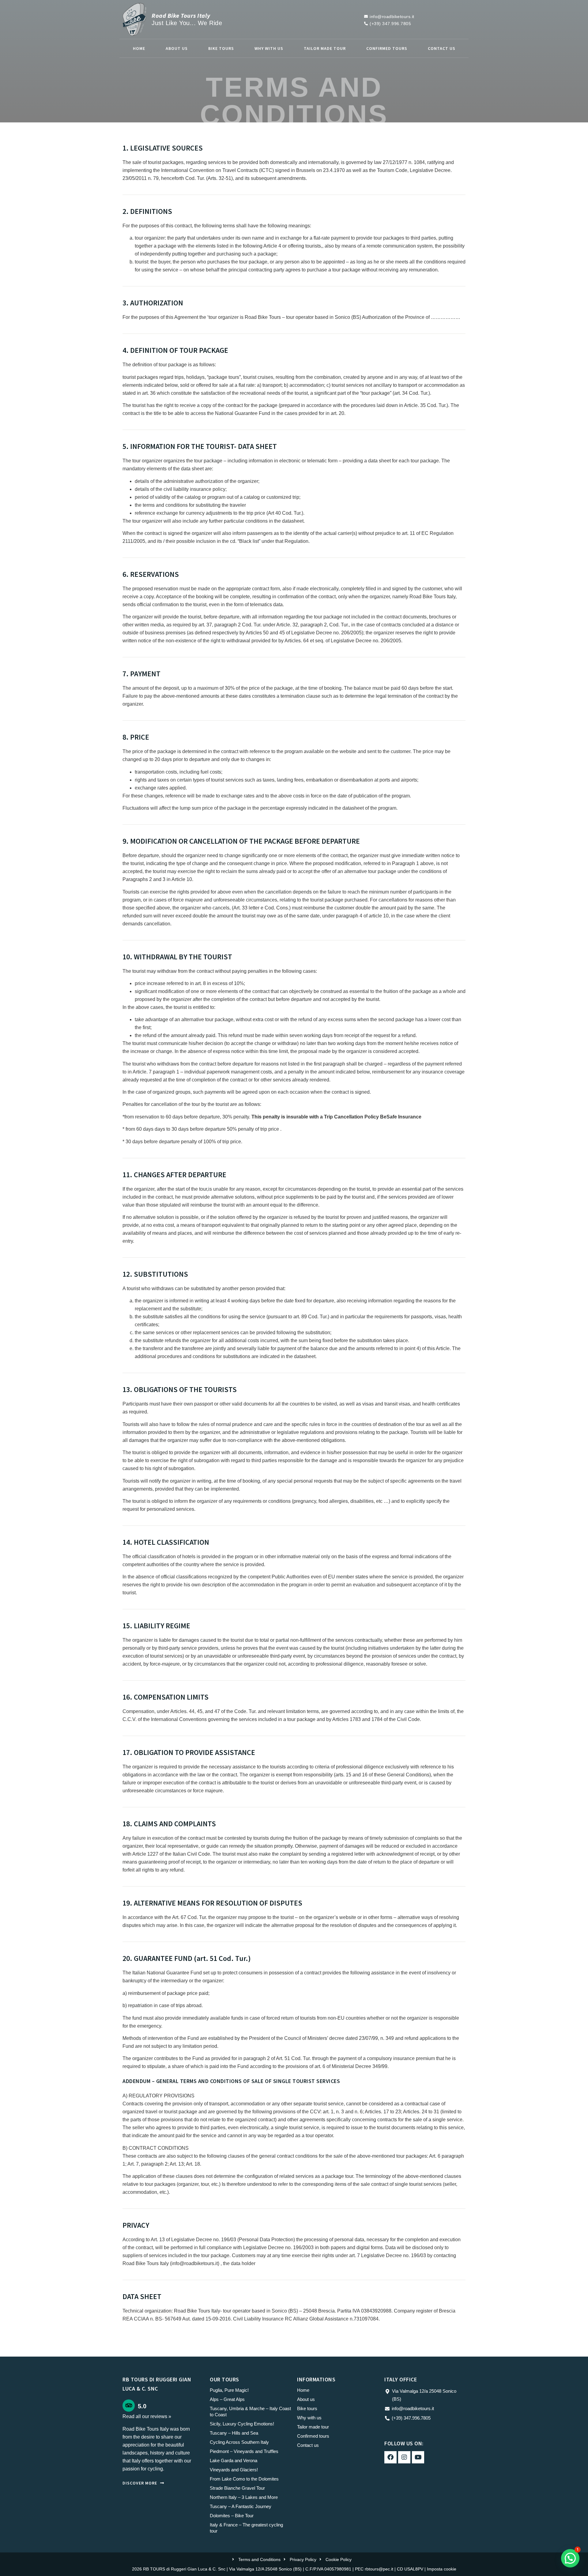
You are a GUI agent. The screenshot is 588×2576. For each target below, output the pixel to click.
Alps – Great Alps (227, 2399)
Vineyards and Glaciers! (234, 2470)
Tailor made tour (325, 48)
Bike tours (221, 48)
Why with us (269, 48)
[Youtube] (418, 2457)
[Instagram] (404, 2457)
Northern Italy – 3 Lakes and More (244, 2497)
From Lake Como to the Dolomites (244, 2479)
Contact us (442, 48)
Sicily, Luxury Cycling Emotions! (242, 2424)
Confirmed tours (387, 48)
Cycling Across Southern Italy (239, 2442)
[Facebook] (390, 2457)
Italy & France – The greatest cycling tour (246, 2528)
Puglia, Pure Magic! (229, 2390)
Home (139, 48)
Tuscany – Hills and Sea (234, 2433)
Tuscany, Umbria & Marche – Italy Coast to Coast (250, 2412)
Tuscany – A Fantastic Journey (241, 2506)
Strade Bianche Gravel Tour (237, 2488)
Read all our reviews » (147, 2416)
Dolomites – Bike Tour (232, 2516)
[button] (570, 2558)
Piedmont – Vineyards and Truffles (244, 2451)
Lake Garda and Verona (234, 2460)
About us (177, 48)
